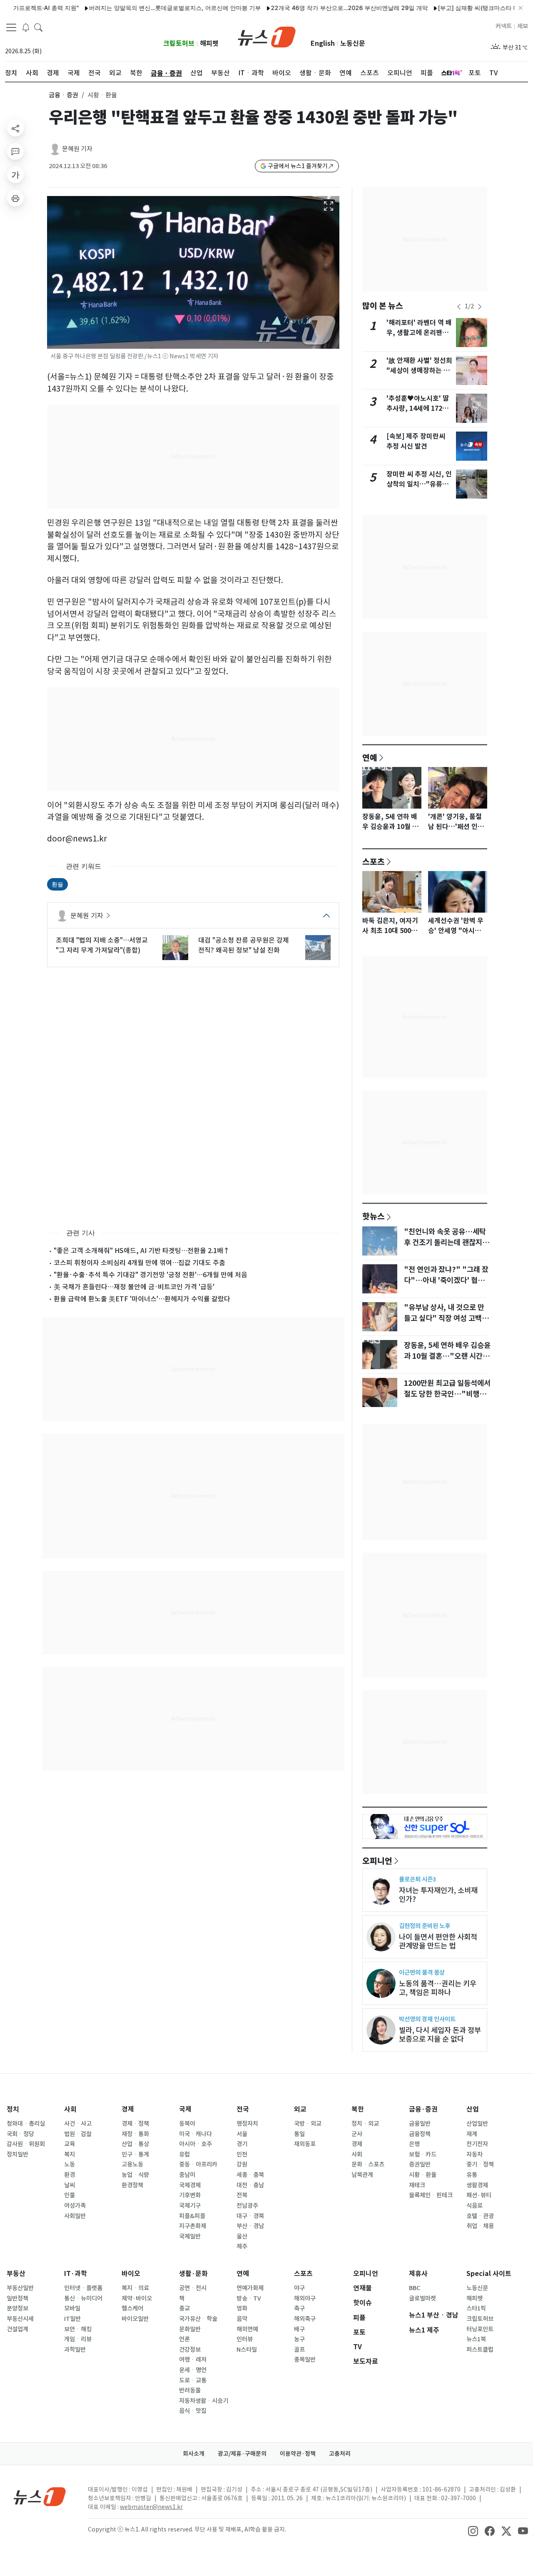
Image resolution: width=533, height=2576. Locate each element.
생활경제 (477, 2185)
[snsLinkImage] (473, 2530)
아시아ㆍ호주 (196, 2144)
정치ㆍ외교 (365, 2124)
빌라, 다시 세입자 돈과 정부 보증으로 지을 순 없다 (440, 2035)
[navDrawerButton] (11, 27)
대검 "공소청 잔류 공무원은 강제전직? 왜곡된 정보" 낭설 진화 (244, 945)
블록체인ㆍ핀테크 (431, 2195)
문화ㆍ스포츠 (368, 2164)
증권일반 (420, 2164)
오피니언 (377, 1861)
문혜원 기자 (77, 149)
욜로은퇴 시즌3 (417, 1879)
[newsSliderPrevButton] (459, 307)
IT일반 (72, 2319)
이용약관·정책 (298, 2454)
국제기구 (190, 2206)
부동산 (16, 2274)
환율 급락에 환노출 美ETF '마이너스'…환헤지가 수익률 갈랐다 (142, 1299)
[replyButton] (15, 151)
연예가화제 (250, 2288)
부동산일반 (20, 2288)
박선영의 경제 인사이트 (427, 2019)
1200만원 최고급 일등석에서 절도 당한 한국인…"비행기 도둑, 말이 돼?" (447, 1394)
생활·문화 (193, 2274)
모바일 (72, 2308)
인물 (70, 2195)
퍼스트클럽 (480, 2350)
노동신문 (353, 43)
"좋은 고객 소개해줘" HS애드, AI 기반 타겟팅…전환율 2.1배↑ (142, 1251)
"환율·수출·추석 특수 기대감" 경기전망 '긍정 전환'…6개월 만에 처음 (151, 1275)
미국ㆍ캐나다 (196, 2134)
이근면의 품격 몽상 (422, 1972)
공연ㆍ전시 (193, 2288)
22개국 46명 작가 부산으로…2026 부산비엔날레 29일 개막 (313, 8)
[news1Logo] (40, 2496)
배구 (299, 2329)
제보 (523, 26)
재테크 (417, 2185)
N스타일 (247, 2350)
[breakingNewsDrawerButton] (26, 27)
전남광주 (247, 2206)
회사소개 (194, 2454)
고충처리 (340, 2454)
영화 (242, 2308)
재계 (472, 2134)
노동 (70, 2164)
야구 (299, 2288)
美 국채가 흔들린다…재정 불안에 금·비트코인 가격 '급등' (134, 1287)
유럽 (184, 2154)
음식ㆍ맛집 (193, 2411)
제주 (242, 2246)
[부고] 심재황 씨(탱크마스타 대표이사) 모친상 (461, 8)
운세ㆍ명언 (193, 2370)
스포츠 (374, 861)
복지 (70, 2154)
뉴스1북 (476, 2339)
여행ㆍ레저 (193, 2360)
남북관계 (362, 2175)
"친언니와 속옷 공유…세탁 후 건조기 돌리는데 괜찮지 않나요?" (447, 1243)
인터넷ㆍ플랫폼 (83, 2288)
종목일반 (305, 2360)
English (323, 43)
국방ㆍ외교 (308, 2124)
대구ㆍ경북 (250, 2216)
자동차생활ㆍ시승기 (204, 2401)
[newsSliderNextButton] (480, 307)
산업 (473, 2109)
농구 (299, 2339)
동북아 (187, 2124)
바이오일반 (135, 2319)
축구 (299, 2308)
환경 (70, 2175)
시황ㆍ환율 (423, 2175)
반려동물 (190, 2390)
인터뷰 (245, 2339)
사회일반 (75, 2216)
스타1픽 (476, 2308)
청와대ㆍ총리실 (26, 2124)
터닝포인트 (480, 2329)
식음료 (474, 2206)
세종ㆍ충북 (250, 2175)
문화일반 (190, 2329)
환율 (57, 884)
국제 (185, 2109)
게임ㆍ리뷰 (78, 2339)
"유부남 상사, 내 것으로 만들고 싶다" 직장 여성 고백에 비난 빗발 (446, 1318)
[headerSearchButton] (38, 27)
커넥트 (504, 26)
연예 (370, 757)
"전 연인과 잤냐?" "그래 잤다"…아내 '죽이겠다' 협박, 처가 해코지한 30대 (446, 1281)
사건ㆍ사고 (78, 2124)
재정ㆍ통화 (135, 2134)
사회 (70, 2109)
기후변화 (190, 2195)
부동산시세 (20, 2319)
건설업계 (17, 2329)
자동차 (474, 2154)
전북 (242, 2195)
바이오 (131, 2274)
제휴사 (418, 2274)
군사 (357, 2134)
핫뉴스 (374, 1216)
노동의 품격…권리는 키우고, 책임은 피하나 (438, 1988)
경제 (128, 2109)
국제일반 (190, 2236)
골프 (299, 2350)
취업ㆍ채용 (480, 2226)
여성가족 (75, 2206)
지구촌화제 (193, 2226)
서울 (242, 2134)
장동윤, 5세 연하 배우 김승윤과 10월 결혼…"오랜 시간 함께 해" (447, 1356)
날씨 (70, 2185)
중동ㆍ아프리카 (198, 2164)
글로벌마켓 (422, 2298)
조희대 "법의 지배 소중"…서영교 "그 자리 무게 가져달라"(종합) (102, 945)
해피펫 (209, 43)
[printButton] (15, 198)
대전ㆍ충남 (250, 2185)
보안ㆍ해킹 (78, 2329)
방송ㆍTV (249, 2298)
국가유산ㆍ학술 (198, 2319)
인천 (242, 2154)
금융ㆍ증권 (64, 95)
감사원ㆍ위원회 (26, 2144)
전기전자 (477, 2144)
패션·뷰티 (479, 2195)
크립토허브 (179, 43)
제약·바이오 (137, 2298)
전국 (243, 2109)
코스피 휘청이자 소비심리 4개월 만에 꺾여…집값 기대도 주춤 (139, 1263)
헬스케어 (132, 2308)
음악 (242, 2319)
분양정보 (17, 2308)
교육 (70, 2144)
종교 (184, 2308)
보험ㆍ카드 (423, 2154)
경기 (242, 2144)
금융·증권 (423, 2109)
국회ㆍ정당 (20, 2134)
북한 (358, 2109)
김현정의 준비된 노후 (425, 1926)
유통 (472, 2175)
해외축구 (305, 2319)
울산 (242, 2236)
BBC (415, 2288)
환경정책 (132, 2185)
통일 (299, 2134)
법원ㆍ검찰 (78, 2134)
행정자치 (247, 2124)
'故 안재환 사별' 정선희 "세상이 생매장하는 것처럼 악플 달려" (419, 371)
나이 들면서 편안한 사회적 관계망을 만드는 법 (438, 1941)
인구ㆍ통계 (135, 2154)
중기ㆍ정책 (480, 2164)
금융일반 (420, 2124)
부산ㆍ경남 (250, 2226)
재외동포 (305, 2144)
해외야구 (305, 2298)
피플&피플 (192, 2216)
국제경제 (190, 2185)
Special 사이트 (489, 2274)
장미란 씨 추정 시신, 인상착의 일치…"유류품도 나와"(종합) (419, 484)
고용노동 (132, 2164)
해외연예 (247, 2329)
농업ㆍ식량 (135, 2175)
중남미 (187, 2175)
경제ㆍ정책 (135, 2124)
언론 (184, 2339)
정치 (13, 2109)
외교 (300, 2109)
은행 (414, 2144)
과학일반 (75, 2350)
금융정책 (420, 2134)
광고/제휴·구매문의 (242, 2454)
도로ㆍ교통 (193, 2380)
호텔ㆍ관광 (480, 2216)
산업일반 (477, 2124)
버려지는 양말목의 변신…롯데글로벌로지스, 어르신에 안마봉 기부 (138, 8)
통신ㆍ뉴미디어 (83, 2298)
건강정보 (190, 2350)
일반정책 (17, 2298)
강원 (242, 2164)
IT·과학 (76, 2274)
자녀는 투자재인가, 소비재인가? (438, 1895)
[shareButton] (15, 128)
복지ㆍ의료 (135, 2288)
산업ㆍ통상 (135, 2144)
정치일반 (17, 2154)
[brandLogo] (267, 36)
